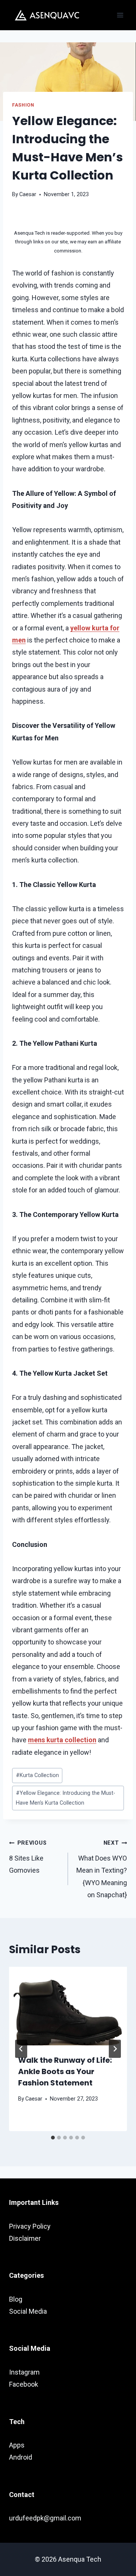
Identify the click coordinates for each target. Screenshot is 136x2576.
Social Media (28, 2311)
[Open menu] (120, 15)
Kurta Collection (37, 1775)
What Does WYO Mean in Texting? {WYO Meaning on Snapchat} (102, 1869)
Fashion (23, 105)
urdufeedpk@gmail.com (45, 2518)
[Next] (115, 2049)
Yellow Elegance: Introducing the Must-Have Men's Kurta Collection (66, 1798)
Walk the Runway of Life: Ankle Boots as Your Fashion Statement (65, 2071)
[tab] (53, 2138)
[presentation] (68, 2006)
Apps (17, 2445)
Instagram (24, 2372)
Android (21, 2457)
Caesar (28, 194)
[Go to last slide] (21, 2049)
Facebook (24, 2384)
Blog (16, 2299)
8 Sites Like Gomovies (28, 1857)
